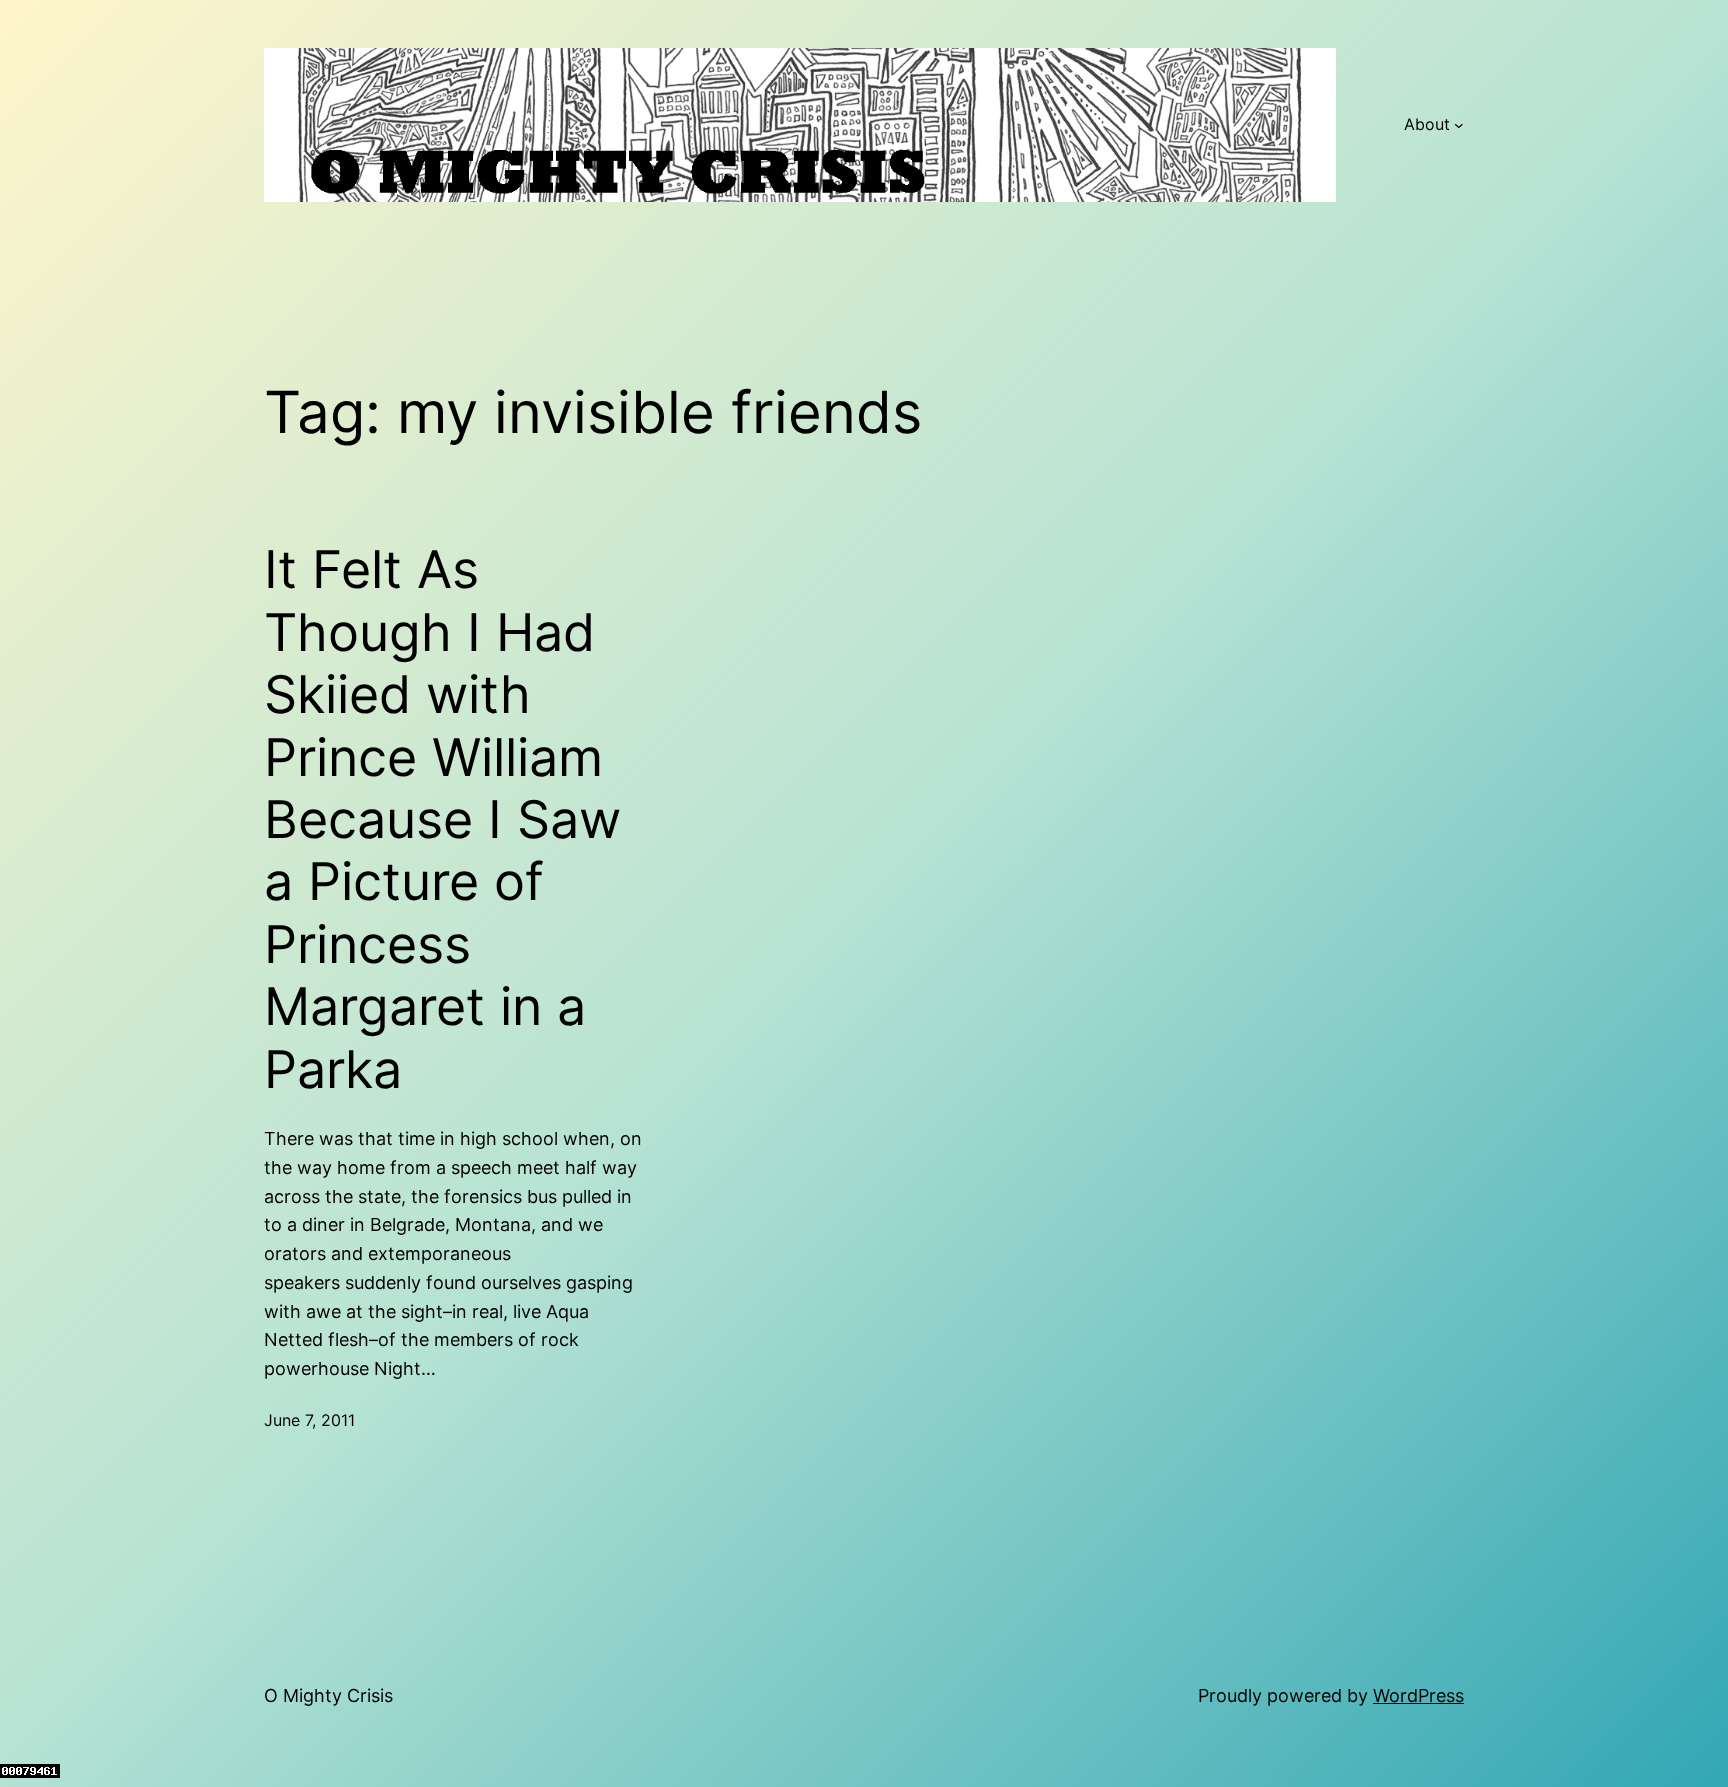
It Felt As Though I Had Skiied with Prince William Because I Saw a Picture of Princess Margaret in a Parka (442, 819)
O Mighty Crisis (328, 1695)
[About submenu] (1459, 125)
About (1427, 124)
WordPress (1418, 1695)
